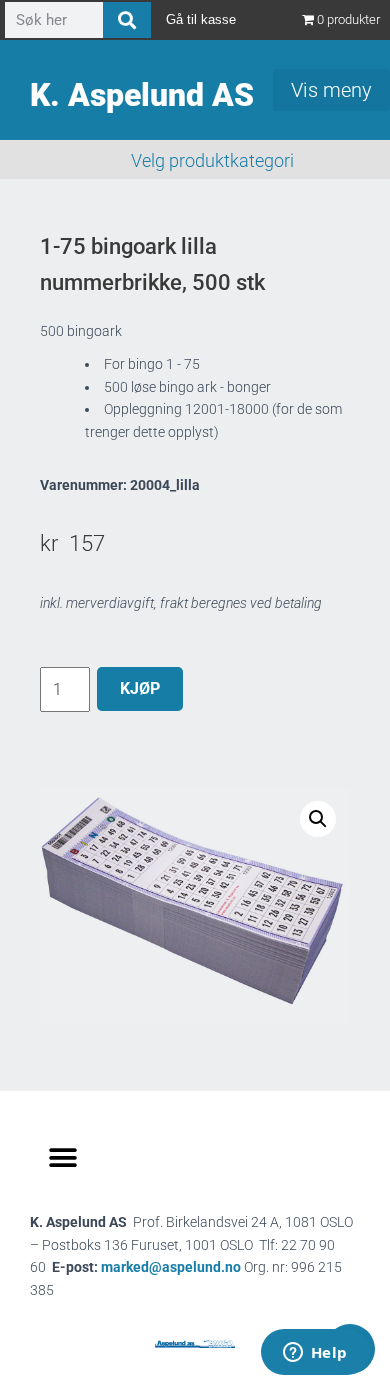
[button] (318, 819)
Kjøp (140, 688)
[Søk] (127, 20)
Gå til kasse (201, 19)
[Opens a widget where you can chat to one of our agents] (315, 1354)
